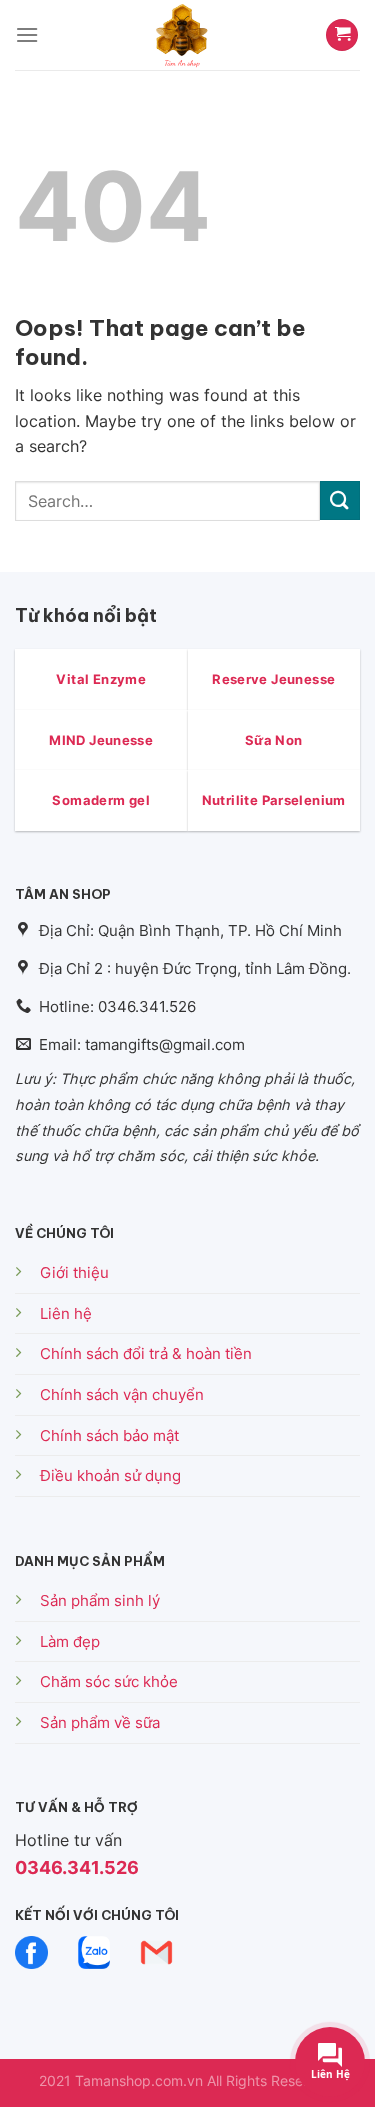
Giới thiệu (74, 1272)
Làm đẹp (70, 1641)
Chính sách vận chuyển (122, 1394)
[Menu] (27, 34)
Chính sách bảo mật (109, 1435)
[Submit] (340, 500)
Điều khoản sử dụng (110, 1475)
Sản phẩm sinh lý (100, 1600)
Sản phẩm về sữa (100, 1722)
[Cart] (342, 35)
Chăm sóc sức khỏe (109, 1681)
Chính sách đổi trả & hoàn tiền (146, 1353)
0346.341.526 (77, 1867)
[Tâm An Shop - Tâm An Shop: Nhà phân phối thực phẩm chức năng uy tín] (182, 35)
